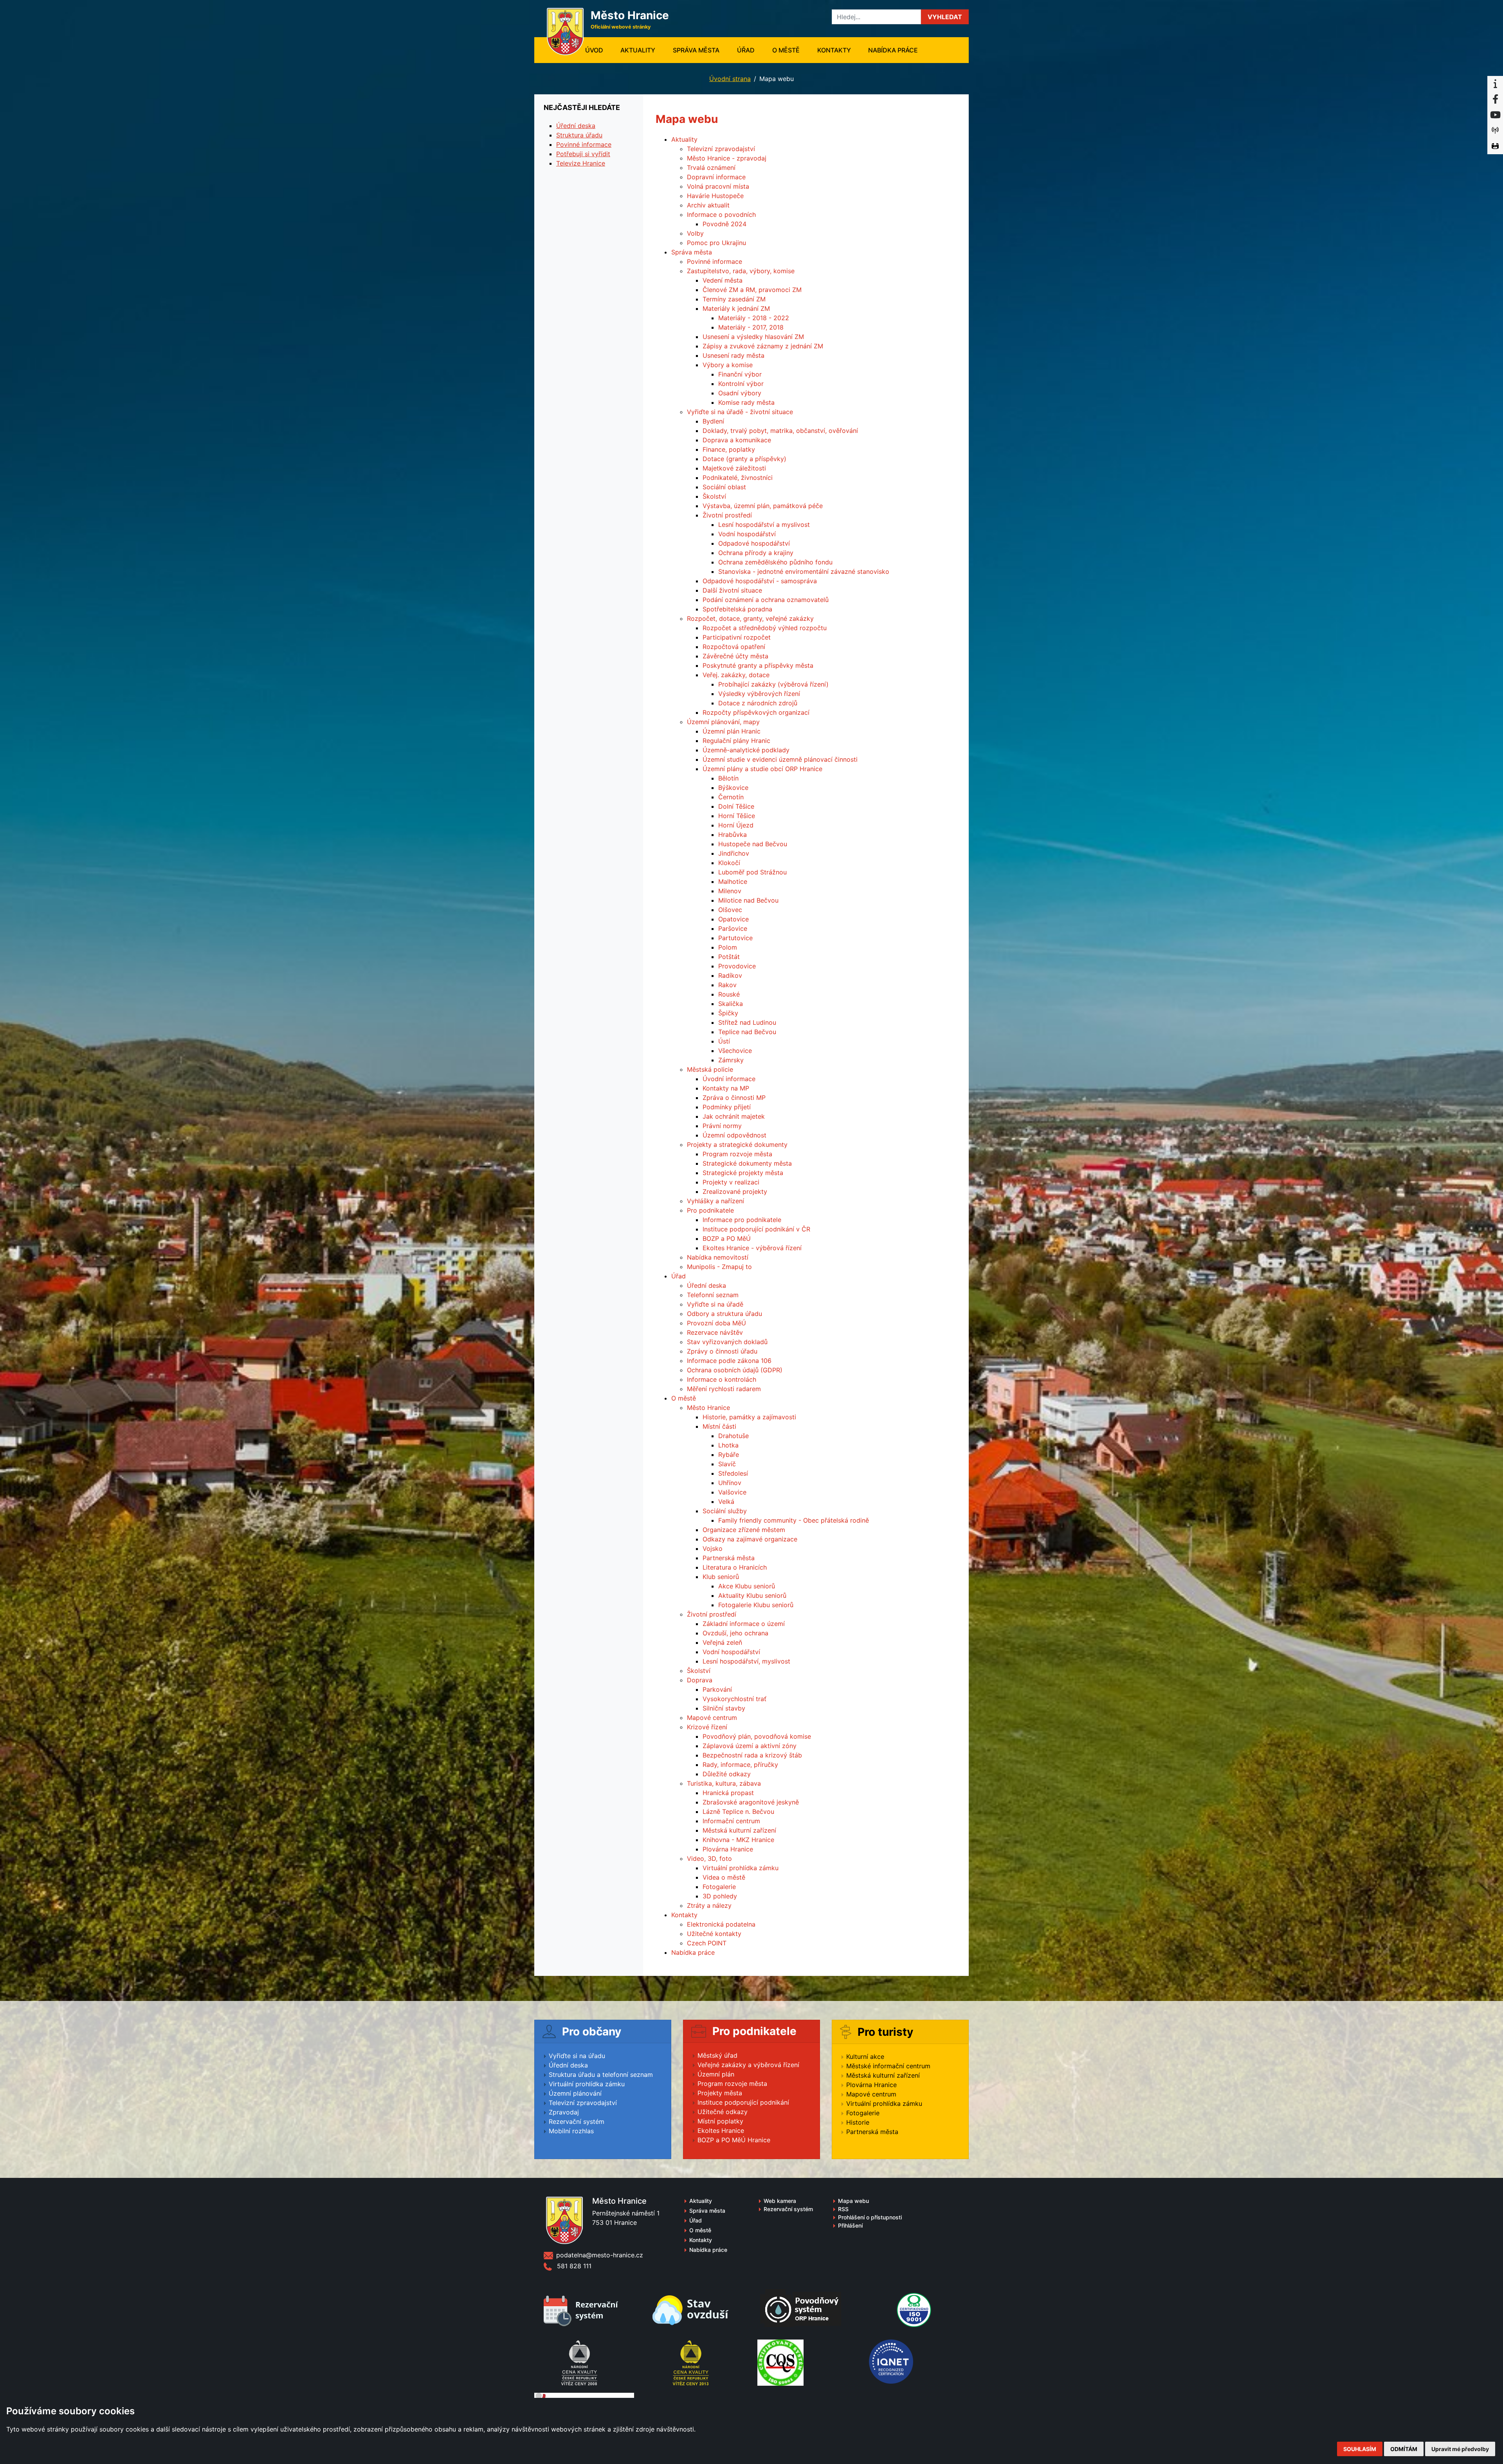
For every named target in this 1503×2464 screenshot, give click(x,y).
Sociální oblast (724, 487)
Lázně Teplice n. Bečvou (738, 1811)
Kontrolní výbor (741, 384)
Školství (714, 496)
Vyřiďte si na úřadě (715, 1304)
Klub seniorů (721, 1577)
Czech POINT (707, 1943)
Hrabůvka (733, 835)
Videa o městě (724, 1877)
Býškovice (733, 788)
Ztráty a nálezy (709, 1905)
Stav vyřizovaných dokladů (727, 1342)
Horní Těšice (737, 816)
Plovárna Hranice (728, 1849)
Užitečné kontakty (714, 1934)
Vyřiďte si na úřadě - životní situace (740, 412)
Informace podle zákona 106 (729, 1361)
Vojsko (713, 1548)
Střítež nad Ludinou (747, 1022)
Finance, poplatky (729, 449)
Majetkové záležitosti (734, 468)
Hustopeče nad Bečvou (753, 844)
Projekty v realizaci (731, 1182)
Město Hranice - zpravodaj (727, 158)
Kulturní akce (865, 2057)
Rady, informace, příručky (740, 1765)
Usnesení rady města (733, 355)
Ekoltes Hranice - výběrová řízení (752, 1248)
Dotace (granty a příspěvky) (744, 459)
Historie (858, 2122)
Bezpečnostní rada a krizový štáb (752, 1755)
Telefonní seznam (713, 1295)
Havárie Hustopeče (715, 196)
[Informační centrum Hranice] (1495, 84)
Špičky (728, 1013)
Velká (726, 1501)
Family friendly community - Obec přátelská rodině (794, 1520)
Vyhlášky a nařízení (715, 1201)
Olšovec (730, 910)
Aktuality (638, 50)
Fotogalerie (719, 1887)
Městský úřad (717, 2055)
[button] (945, 17)
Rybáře (729, 1455)
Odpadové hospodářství (754, 543)
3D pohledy (720, 1896)
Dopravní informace (716, 177)
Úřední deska (706, 1285)
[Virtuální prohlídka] (1495, 146)
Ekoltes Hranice (721, 2131)
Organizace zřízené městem (744, 1530)
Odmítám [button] (1404, 2449)
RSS (843, 2209)
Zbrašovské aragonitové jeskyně (751, 1802)
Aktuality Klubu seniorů (752, 1595)
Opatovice (733, 919)
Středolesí (733, 1473)
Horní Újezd (736, 825)
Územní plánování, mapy (723, 722)
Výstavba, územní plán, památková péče (763, 506)
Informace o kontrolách (722, 1379)
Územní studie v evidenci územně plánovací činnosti (780, 759)
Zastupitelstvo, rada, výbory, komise (741, 271)
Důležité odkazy (727, 1774)
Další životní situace (732, 590)
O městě (786, 50)
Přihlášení (850, 2225)
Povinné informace (715, 261)
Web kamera (780, 2201)
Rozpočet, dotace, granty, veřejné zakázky (750, 618)
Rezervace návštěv (715, 1332)
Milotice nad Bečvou (748, 900)
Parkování (717, 1689)
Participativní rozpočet (737, 637)
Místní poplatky (720, 2121)
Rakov (727, 985)
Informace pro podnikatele (742, 1220)
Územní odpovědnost (734, 1135)
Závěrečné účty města (735, 656)
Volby (695, 233)
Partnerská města (729, 1558)
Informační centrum (731, 1821)
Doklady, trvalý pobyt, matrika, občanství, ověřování (780, 431)
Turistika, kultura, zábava (724, 1783)
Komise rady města (746, 402)
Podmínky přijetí (727, 1107)
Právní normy (722, 1126)
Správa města (696, 50)
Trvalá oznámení (711, 168)
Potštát (729, 957)
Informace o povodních (721, 214)
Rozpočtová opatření (734, 647)
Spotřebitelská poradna (737, 609)
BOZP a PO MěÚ (727, 1238)
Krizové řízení (707, 1727)
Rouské (729, 994)
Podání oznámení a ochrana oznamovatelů (766, 600)
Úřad (746, 50)
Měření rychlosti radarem (724, 1389)
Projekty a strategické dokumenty (737, 1145)
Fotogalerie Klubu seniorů (756, 1605)
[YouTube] (1495, 115)
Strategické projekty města (743, 1173)
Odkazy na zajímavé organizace (750, 1539)
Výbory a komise (728, 365)
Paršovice (733, 928)
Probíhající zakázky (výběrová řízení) (773, 684)
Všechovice (735, 1051)
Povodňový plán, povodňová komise (757, 1736)
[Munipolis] (1495, 131)
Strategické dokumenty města (747, 1163)
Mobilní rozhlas (571, 2131)
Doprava (700, 1680)
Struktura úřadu (579, 135)
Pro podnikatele (710, 1210)
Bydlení (713, 421)
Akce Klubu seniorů (747, 1586)
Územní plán (716, 2074)
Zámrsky (731, 1060)
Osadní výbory (740, 393)
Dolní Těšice (736, 806)
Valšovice (732, 1492)
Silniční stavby (724, 1708)
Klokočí (729, 863)
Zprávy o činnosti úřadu (722, 1351)
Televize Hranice (581, 163)
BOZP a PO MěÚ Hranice (734, 2140)
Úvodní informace (729, 1079)
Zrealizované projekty (735, 1191)
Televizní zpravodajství (721, 149)
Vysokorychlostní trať (734, 1699)
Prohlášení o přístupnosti (870, 2217)
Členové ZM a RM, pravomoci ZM (752, 290)
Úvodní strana (730, 79)
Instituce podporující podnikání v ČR (756, 1229)
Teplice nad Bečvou (747, 1032)
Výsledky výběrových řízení (759, 694)
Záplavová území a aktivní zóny (750, 1746)
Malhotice (733, 881)
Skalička (731, 1004)
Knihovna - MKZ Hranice (738, 1840)
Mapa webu (853, 2201)
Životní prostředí (727, 515)
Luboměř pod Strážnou (752, 872)
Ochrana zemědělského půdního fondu (775, 562)
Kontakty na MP (726, 1088)
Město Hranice (708, 1408)
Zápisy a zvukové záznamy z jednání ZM (763, 346)
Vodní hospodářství (747, 534)
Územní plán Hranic (732, 731)
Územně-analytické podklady (746, 750)
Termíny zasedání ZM (734, 299)
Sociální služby (725, 1511)
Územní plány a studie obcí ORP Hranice (762, 769)
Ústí (724, 1041)
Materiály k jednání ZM (736, 308)
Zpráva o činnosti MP (734, 1098)
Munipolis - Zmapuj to (719, 1267)
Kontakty (834, 50)
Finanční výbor (740, 374)
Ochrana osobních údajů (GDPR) (735, 1370)
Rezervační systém (577, 2122)
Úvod (598, 50)
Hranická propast (728, 1793)
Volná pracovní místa (718, 186)
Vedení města (723, 280)
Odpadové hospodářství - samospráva (760, 581)
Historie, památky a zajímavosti (749, 1417)
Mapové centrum (712, 1718)
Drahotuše (733, 1436)
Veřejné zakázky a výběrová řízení (748, 2065)
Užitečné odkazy (723, 2112)
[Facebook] (1495, 99)
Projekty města (720, 2093)
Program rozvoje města (737, 1154)
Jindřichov (734, 853)
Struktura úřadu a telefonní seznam (601, 2075)
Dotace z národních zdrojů (758, 703)
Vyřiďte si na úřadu (577, 2056)
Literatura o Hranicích (735, 1567)
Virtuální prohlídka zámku (741, 1868)
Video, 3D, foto (709, 1858)
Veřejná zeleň (722, 1642)
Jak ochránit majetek (734, 1116)
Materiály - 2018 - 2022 (754, 318)
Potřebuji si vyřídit (583, 154)
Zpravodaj (564, 2112)
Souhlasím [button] (1360, 2449)
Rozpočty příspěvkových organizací (756, 712)
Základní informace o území (744, 1624)
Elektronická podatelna (721, 1924)
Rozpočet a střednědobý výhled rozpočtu (765, 628)
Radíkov (730, 975)
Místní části (719, 1426)
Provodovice (737, 966)
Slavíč (727, 1464)
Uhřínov (730, 1483)
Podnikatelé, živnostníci (738, 478)
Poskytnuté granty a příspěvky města (758, 665)
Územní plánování (575, 2093)
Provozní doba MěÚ (716, 1323)
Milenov (730, 891)
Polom (728, 947)
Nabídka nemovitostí (718, 1257)
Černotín (731, 797)
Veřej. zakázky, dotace (736, 675)
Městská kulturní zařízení (739, 1830)
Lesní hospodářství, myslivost (746, 1661)
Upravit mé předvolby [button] (1460, 2449)
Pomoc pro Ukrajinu (716, 243)
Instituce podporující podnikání (743, 2102)
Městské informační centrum (888, 2066)
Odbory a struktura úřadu (724, 1314)
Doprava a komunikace (737, 440)
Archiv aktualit (708, 205)
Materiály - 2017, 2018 (751, 327)
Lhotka (728, 1445)
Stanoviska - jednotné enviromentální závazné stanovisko (804, 571)
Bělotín (728, 778)
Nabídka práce (893, 50)
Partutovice (735, 938)
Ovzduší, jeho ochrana (735, 1633)
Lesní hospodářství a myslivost (764, 525)
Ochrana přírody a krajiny (756, 553)
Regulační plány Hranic (736, 741)
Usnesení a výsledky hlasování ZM (753, 337)
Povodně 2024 (724, 224)
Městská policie (710, 1069)
